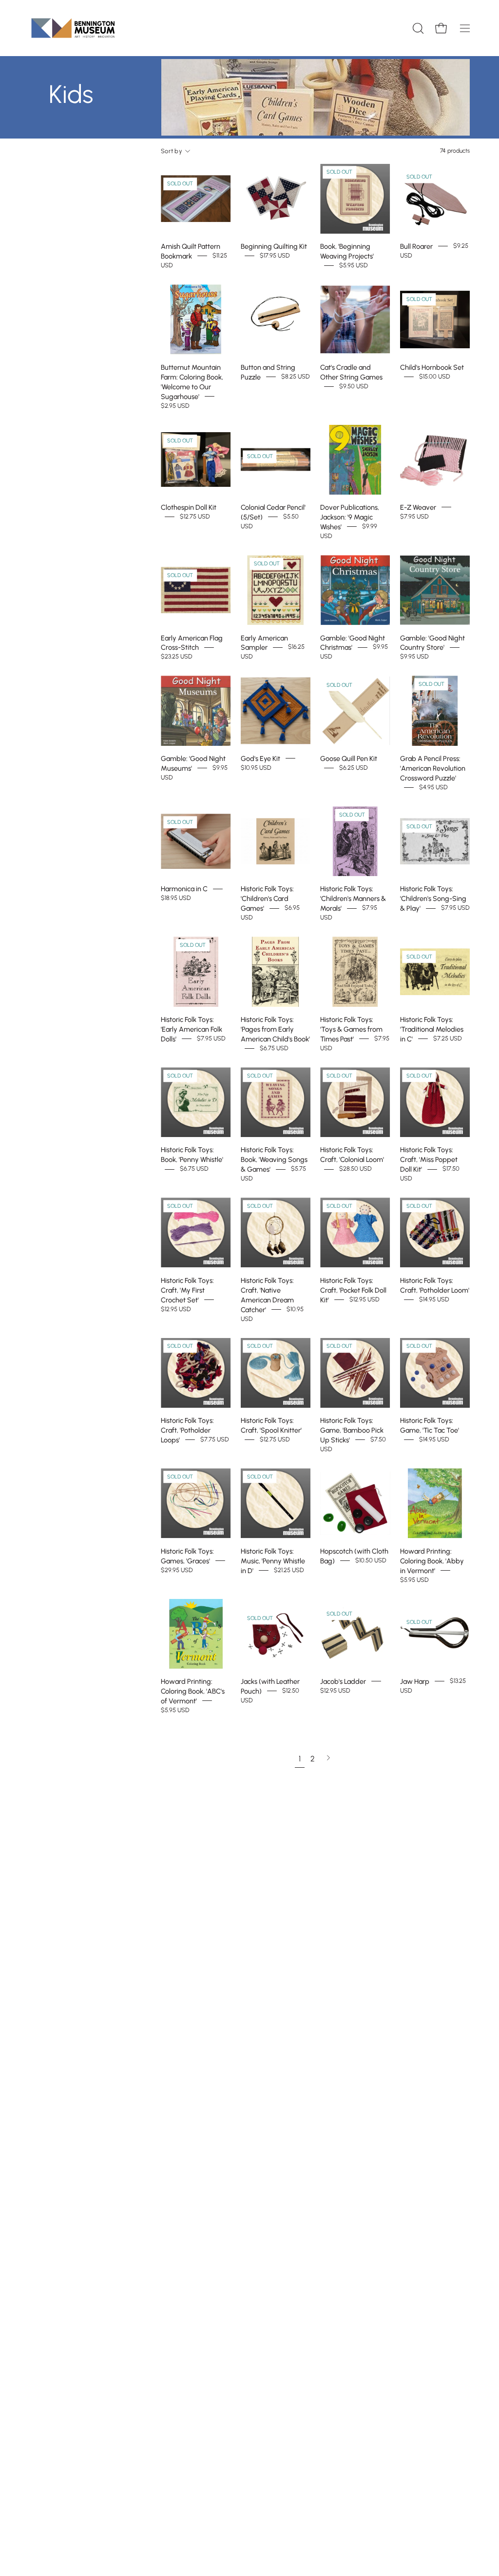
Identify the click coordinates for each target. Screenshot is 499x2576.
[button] (417, 28)
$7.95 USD (414, 516)
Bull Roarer (416, 246)
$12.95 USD (176, 1309)
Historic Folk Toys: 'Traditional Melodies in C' (432, 1029)
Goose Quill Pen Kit (349, 759)
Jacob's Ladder (343, 1681)
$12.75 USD (195, 516)
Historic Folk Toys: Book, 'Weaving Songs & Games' (274, 1159)
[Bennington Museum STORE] (73, 28)
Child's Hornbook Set (432, 367)
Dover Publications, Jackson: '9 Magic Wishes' (350, 517)
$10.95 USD (256, 768)
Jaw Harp (415, 1681)
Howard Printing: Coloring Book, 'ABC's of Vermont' (193, 1691)
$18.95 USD (176, 898)
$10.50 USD (371, 1560)
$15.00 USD (435, 376)
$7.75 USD (215, 1439)
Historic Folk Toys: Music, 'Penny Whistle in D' (273, 1560)
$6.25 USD (354, 768)
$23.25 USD (177, 657)
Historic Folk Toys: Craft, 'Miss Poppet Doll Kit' (429, 1159)
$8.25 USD (296, 376)
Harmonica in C (184, 889)
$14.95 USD (434, 1299)
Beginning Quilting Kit (274, 246)
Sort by (172, 151)
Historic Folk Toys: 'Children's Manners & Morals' (353, 899)
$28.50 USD (355, 1169)
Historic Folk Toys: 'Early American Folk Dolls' (192, 1029)
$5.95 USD (354, 266)
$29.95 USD (177, 1570)
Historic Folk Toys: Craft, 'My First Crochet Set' (187, 1290)
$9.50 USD (354, 386)
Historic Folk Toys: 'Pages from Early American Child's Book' (275, 1029)
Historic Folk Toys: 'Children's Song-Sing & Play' (433, 899)
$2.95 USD (175, 406)
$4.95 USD (433, 787)
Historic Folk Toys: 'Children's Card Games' (267, 899)
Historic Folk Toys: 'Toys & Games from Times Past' (351, 1029)
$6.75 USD (274, 1048)
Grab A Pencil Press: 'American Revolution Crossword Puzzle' (433, 768)
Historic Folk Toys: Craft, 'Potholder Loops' (187, 1430)
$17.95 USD (275, 256)
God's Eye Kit (260, 759)
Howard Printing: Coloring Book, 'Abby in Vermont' (432, 1560)
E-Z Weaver (418, 507)
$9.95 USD (414, 657)
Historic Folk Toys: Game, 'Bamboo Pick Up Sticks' (352, 1430)
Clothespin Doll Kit (189, 507)
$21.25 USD (289, 1570)
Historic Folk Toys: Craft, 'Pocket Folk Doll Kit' (353, 1290)
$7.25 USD (448, 1038)
